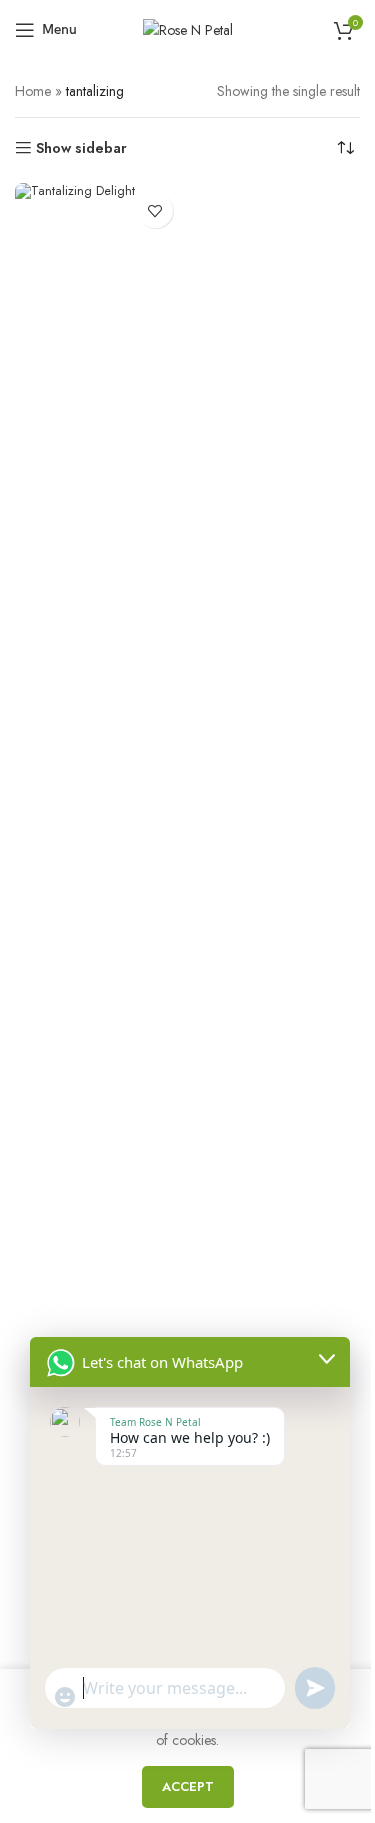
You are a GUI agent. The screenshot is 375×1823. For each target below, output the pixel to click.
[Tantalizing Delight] (99, 933)
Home (33, 91)
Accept (188, 1786)
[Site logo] (188, 28)
